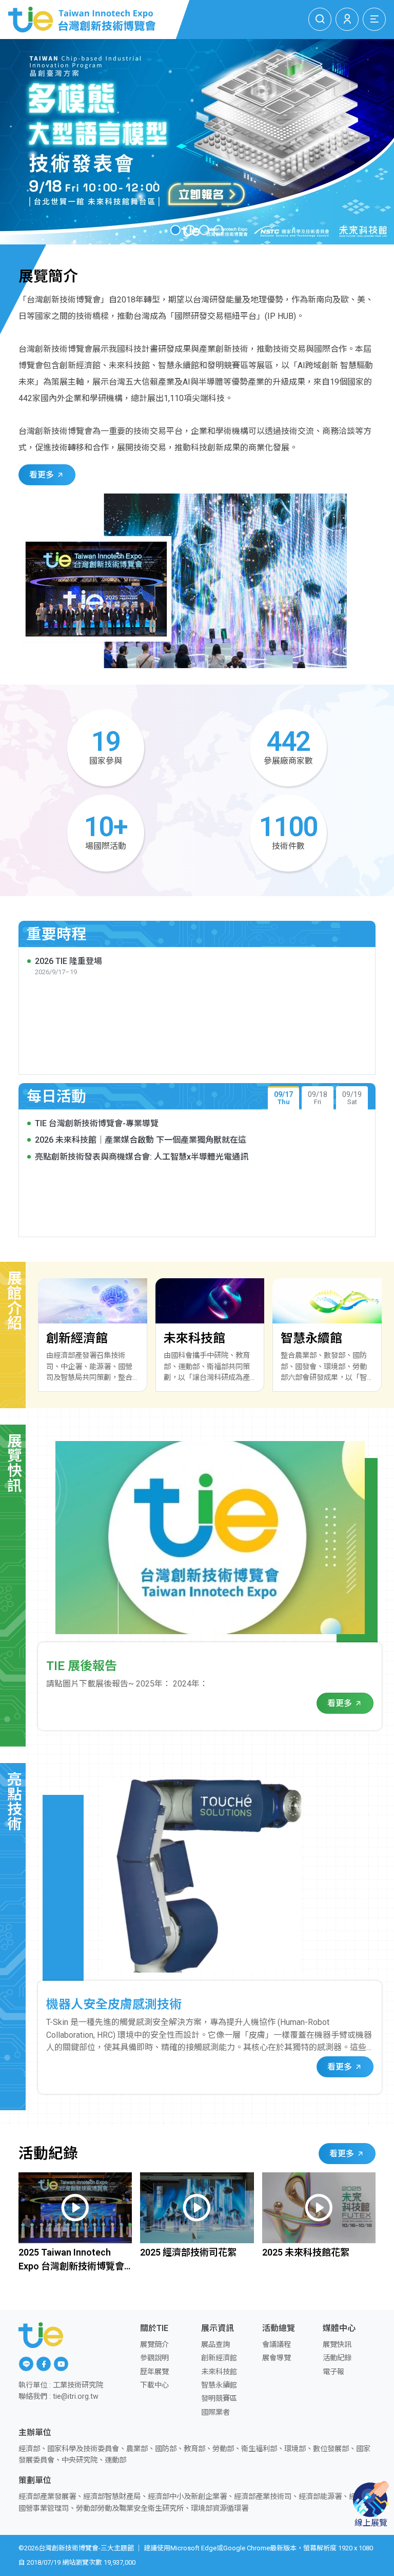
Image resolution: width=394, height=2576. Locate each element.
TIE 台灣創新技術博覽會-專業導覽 (97, 1123)
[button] (175, 230)
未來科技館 (219, 2372)
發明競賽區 (219, 2399)
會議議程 (277, 2345)
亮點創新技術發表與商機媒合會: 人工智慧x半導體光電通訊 (142, 1157)
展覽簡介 (154, 2345)
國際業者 (215, 2412)
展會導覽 (277, 2358)
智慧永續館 (219, 2385)
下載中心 (154, 2385)
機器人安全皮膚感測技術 (114, 2004)
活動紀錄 (337, 2358)
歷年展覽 (154, 2372)
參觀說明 (154, 2358)
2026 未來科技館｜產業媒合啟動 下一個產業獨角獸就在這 (141, 1140)
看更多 (43, 475)
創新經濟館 (219, 2358)
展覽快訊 (337, 2345)
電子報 (333, 2372)
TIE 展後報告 (82, 1666)
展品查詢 (215, 2345)
